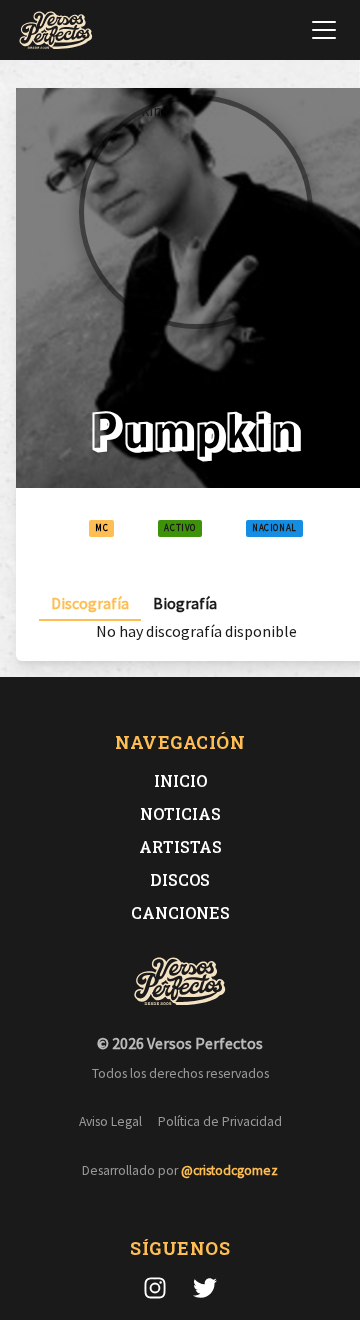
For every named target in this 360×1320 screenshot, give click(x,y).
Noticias (180, 813)
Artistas (180, 846)
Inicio (180, 780)
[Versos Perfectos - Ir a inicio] (56, 30)
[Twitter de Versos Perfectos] (205, 1288)
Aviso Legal (110, 1121)
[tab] (90, 603)
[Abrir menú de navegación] (324, 30)
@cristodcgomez (229, 1170)
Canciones (180, 912)
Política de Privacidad (220, 1121)
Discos (180, 879)
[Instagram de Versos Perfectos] (155, 1288)
